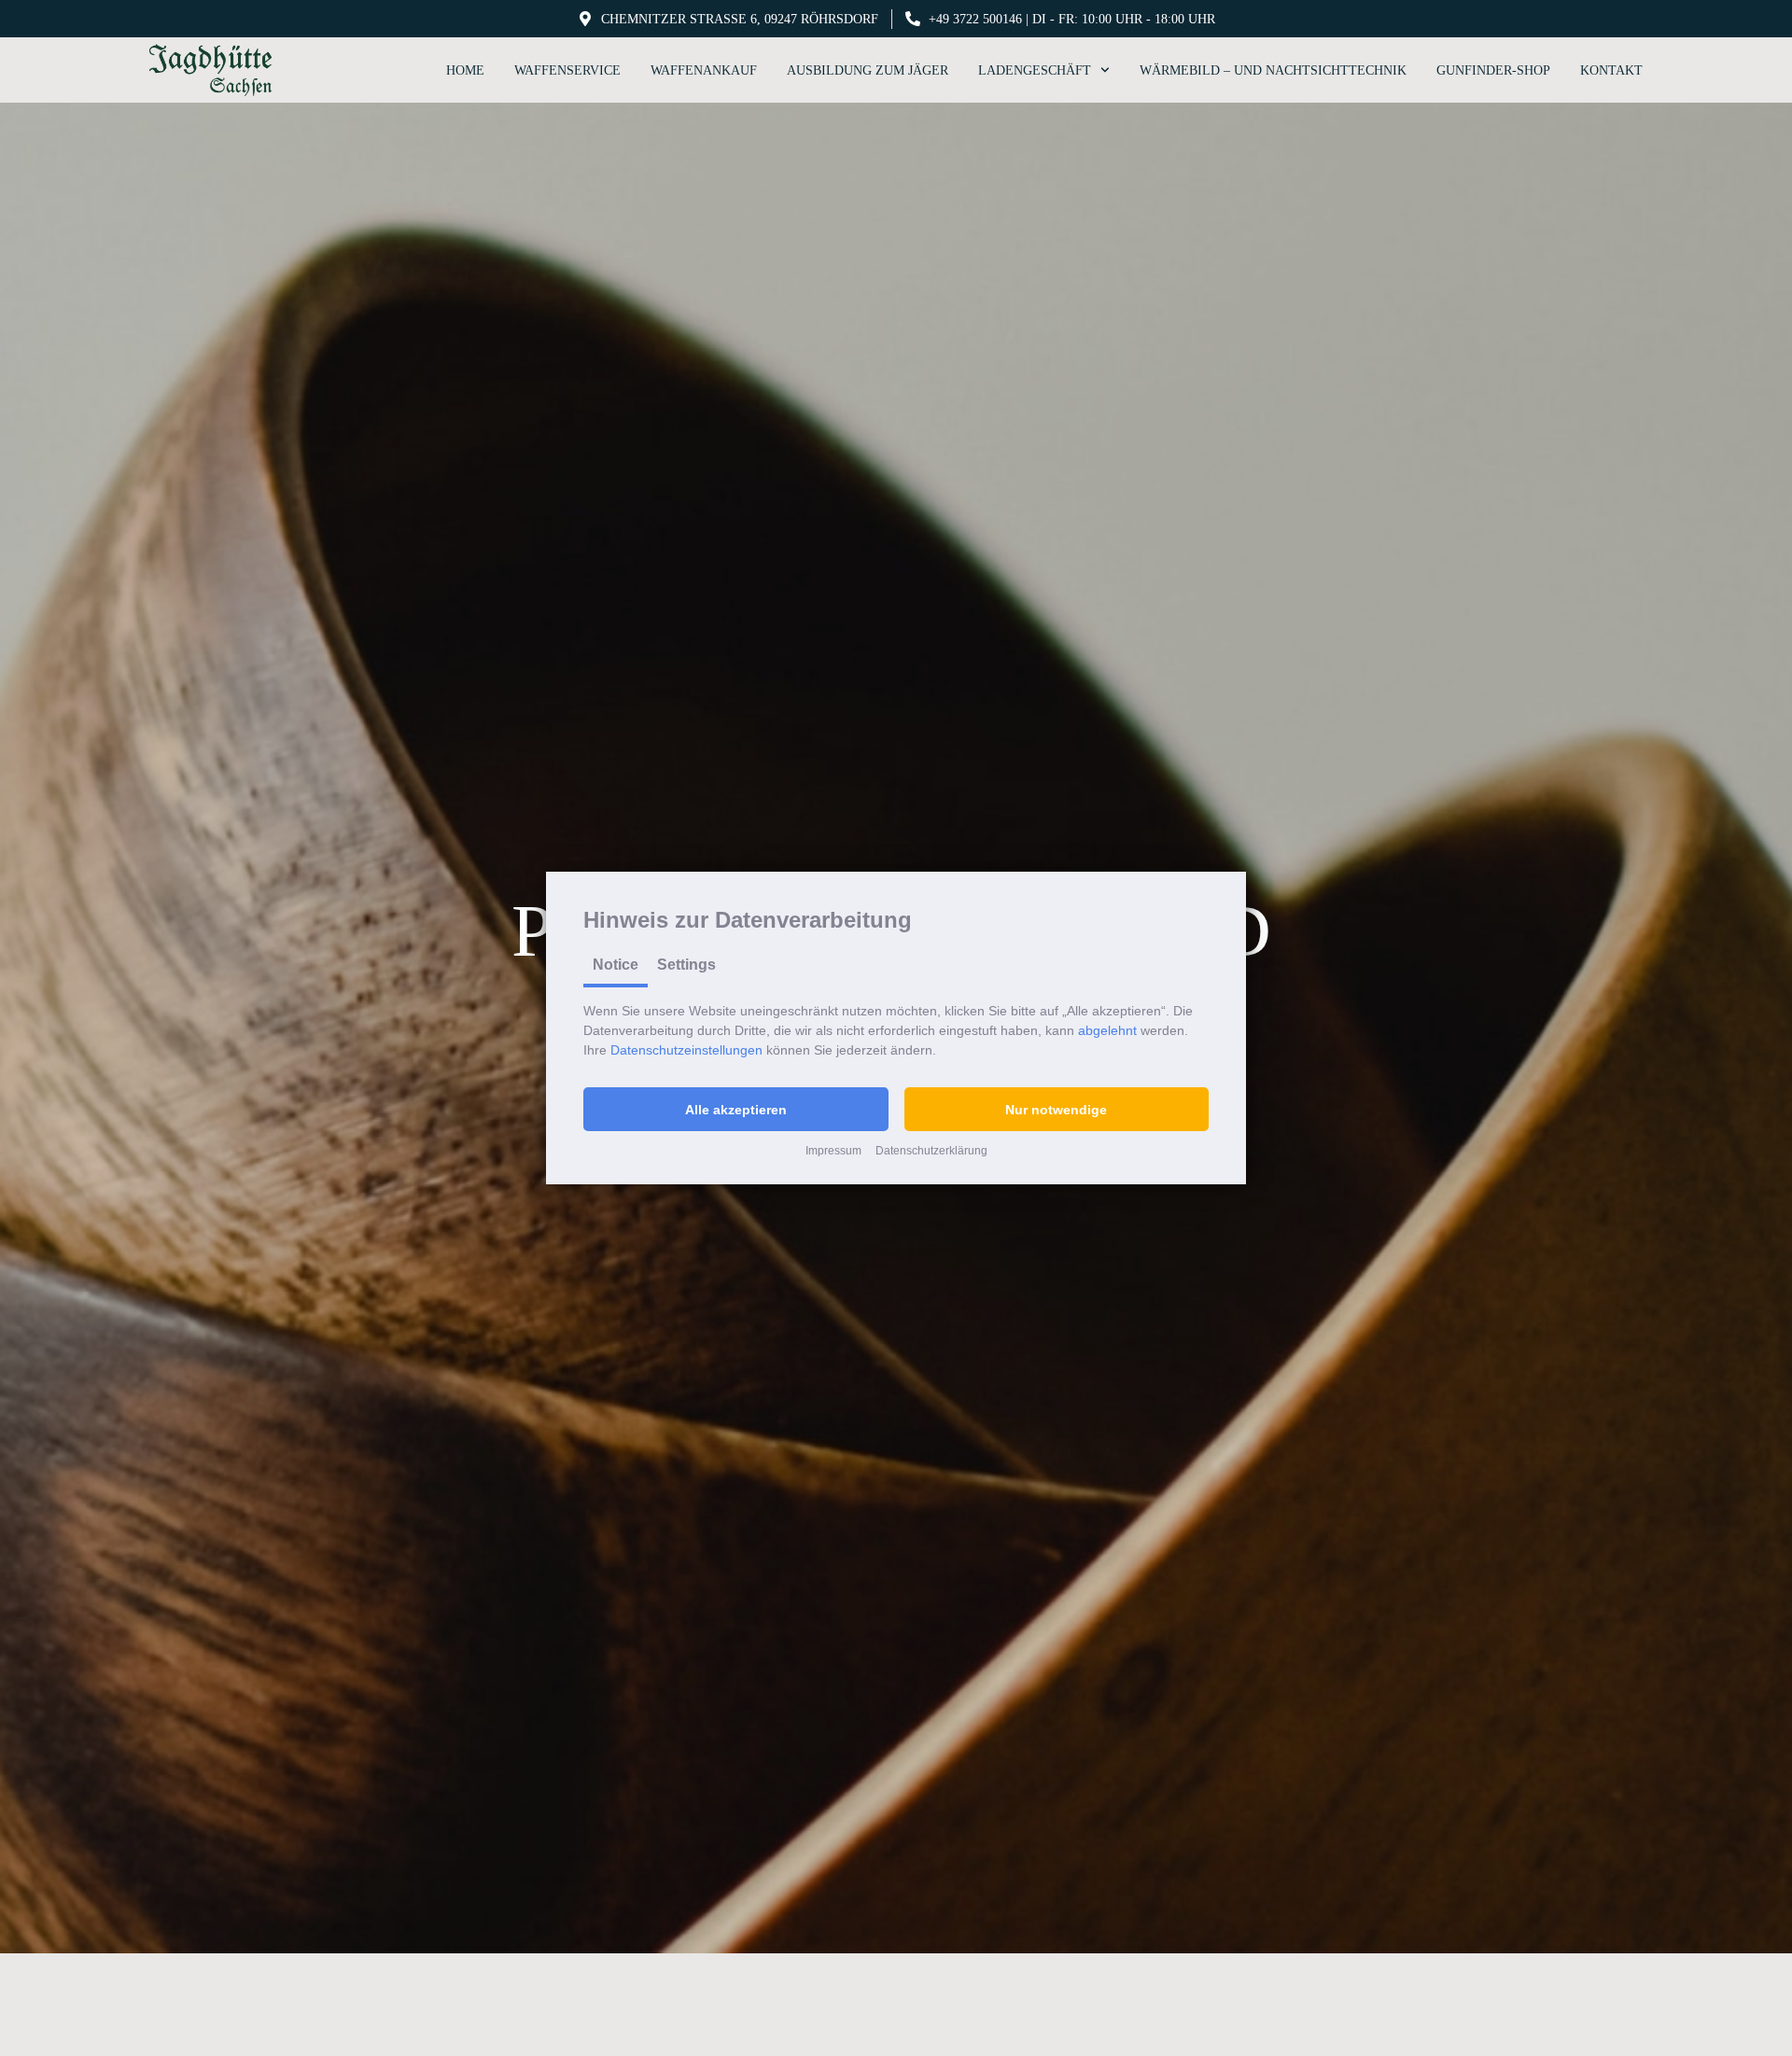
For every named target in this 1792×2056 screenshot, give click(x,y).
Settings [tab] (686, 965)
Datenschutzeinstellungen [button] (686, 1050)
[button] (736, 1109)
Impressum (833, 1151)
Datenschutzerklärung (931, 1151)
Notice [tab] (616, 965)
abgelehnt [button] (1107, 1030)
